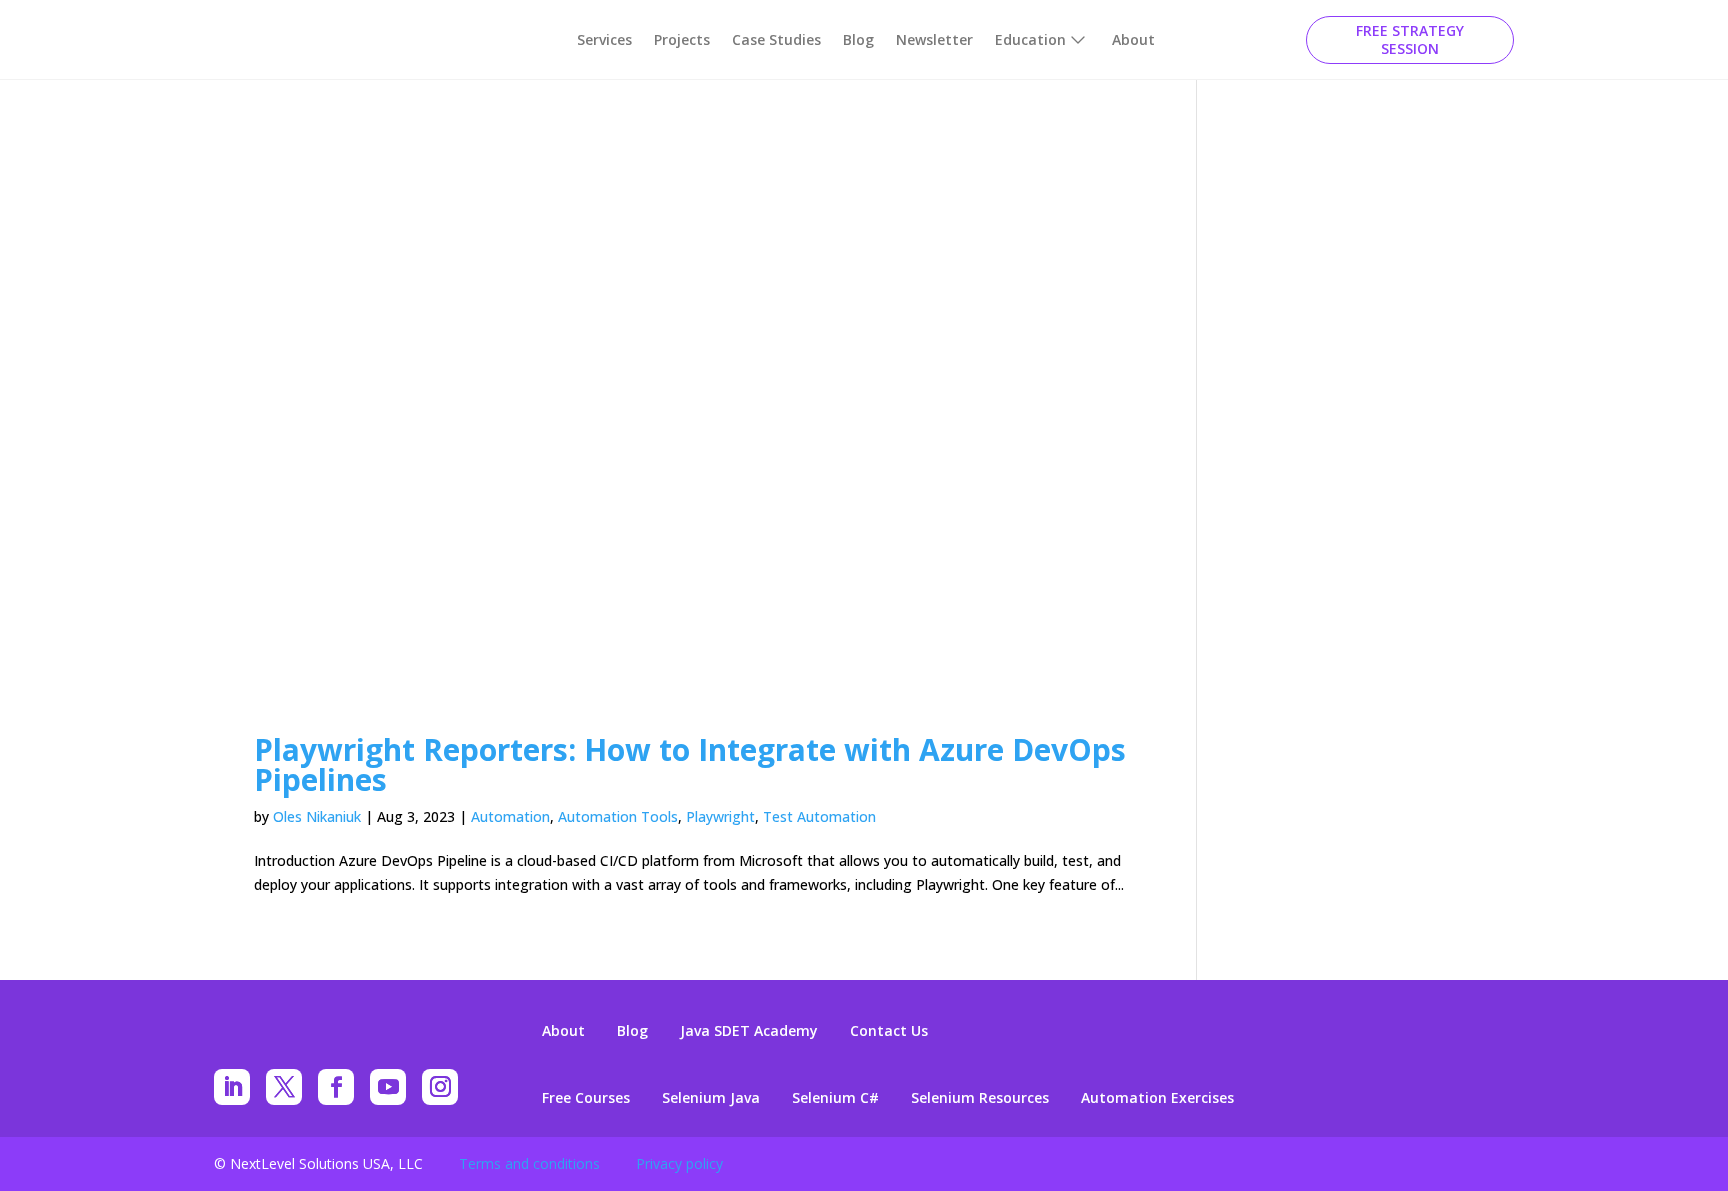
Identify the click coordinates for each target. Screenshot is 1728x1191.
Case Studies (776, 39)
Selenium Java (711, 1098)
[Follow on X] (284, 1087)
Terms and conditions (529, 1163)
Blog (858, 39)
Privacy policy (679, 1163)
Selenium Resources (980, 1098)
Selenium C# (835, 1098)
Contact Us (889, 1031)
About (1133, 39)
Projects (682, 39)
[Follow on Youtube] (388, 1087)
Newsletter (934, 39)
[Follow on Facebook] (336, 1087)
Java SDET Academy (749, 1031)
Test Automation (819, 816)
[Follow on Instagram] (440, 1087)
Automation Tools (618, 816)
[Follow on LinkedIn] (232, 1087)
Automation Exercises (1157, 1098)
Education (1030, 39)
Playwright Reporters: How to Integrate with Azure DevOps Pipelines (690, 764)
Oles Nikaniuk (317, 816)
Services (604, 39)
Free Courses (586, 1098)
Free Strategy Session (1410, 39)
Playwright (720, 816)
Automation (510, 816)
